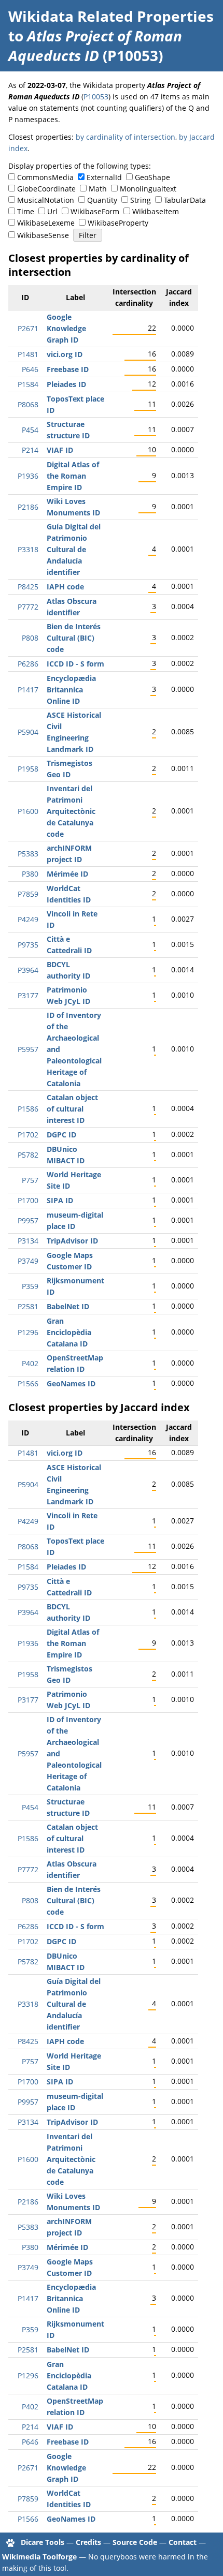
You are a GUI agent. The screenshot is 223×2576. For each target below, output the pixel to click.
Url (52, 211)
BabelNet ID (68, 1306)
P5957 (28, 1049)
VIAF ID (60, 450)
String (141, 200)
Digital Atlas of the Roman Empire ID (73, 476)
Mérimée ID (67, 874)
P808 (30, 638)
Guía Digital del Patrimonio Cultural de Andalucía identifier (74, 549)
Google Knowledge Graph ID (66, 328)
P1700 (28, 1200)
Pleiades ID (66, 384)
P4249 (28, 919)
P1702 (28, 1135)
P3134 (28, 1241)
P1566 (28, 1383)
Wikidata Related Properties (111, 16)
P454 (30, 430)
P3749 (28, 1261)
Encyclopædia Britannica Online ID (71, 690)
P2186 (28, 507)
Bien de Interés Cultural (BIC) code (74, 638)
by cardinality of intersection (126, 137)
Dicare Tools (43, 2542)
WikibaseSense (43, 235)
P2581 (28, 1306)
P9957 (28, 1220)
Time (26, 211)
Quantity (102, 200)
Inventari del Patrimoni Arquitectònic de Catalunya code (71, 811)
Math (98, 189)
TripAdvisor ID (72, 1241)
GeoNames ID (71, 1383)
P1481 (28, 354)
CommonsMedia (45, 177)
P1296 (28, 1332)
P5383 (28, 854)
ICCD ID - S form (75, 664)
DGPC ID (61, 1135)
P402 (30, 1363)
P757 (30, 1180)
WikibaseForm (95, 211)
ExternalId (104, 177)
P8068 (28, 404)
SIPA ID (60, 1200)
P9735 (28, 945)
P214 (30, 450)
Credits (88, 2542)
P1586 (28, 1109)
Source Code (135, 2542)
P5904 (28, 732)
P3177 (28, 995)
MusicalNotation (46, 200)
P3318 (28, 549)
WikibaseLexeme (46, 223)
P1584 (28, 384)
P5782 (28, 1155)
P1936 (28, 476)
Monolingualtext (148, 189)
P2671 (28, 328)
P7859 (28, 894)
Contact (183, 2542)
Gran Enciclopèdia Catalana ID (69, 1332)
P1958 (28, 769)
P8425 (28, 587)
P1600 (28, 811)
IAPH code (65, 587)
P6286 (28, 664)
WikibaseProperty (118, 223)
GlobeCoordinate (46, 189)
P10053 (96, 97)
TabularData (185, 200)
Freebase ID (68, 369)
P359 (30, 1286)
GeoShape (152, 177)
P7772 (28, 607)
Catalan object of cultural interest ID (72, 1109)
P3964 (28, 970)
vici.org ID (65, 354)
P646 (30, 369)
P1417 (28, 690)
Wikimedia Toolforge (39, 2557)
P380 (30, 874)
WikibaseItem (156, 211)
